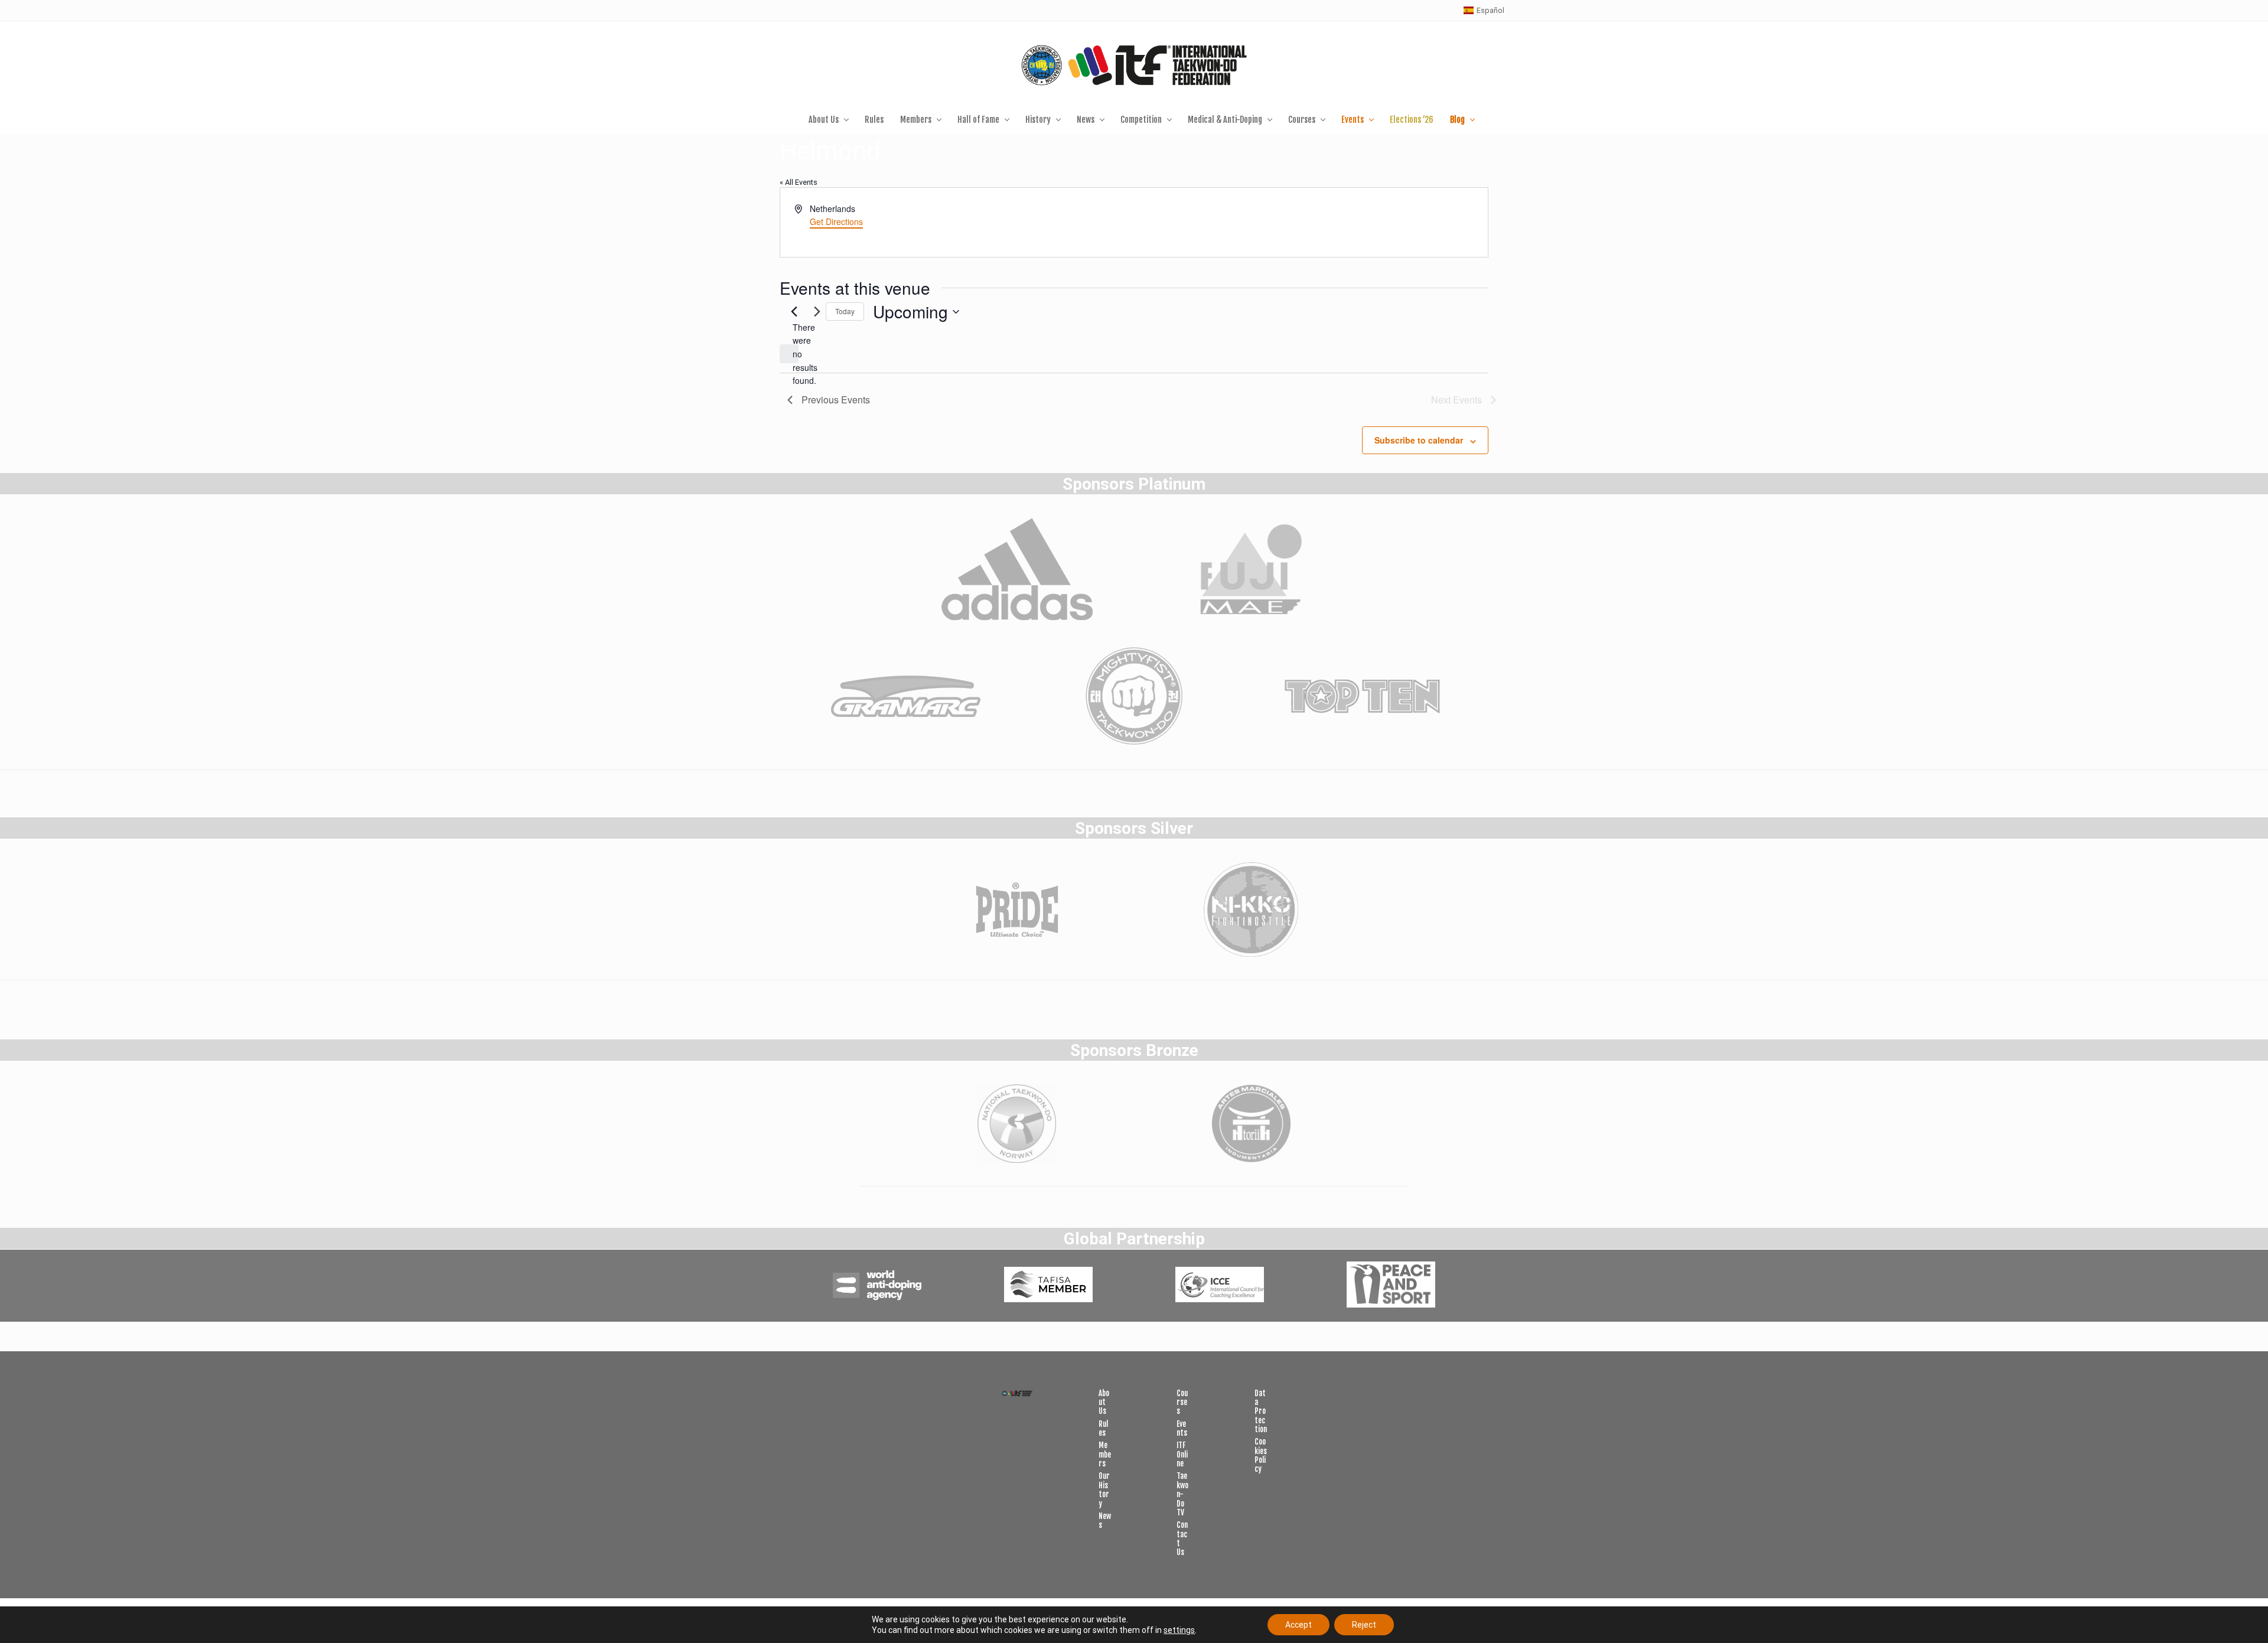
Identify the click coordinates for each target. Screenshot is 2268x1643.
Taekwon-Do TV (1182, 1494)
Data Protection (1261, 1411)
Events (1182, 1428)
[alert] (789, 354)
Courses (1182, 1402)
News (1105, 1520)
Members (1105, 1454)
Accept (1298, 1625)
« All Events (799, 182)
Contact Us (1182, 1538)
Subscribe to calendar (1419, 440)
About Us (1104, 1402)
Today (845, 311)
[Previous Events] (794, 312)
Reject (1364, 1625)
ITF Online (1182, 1454)
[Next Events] (817, 312)
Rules (1103, 1428)
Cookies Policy (1261, 1455)
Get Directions (836, 221)
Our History (1104, 1489)
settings (1179, 1630)
